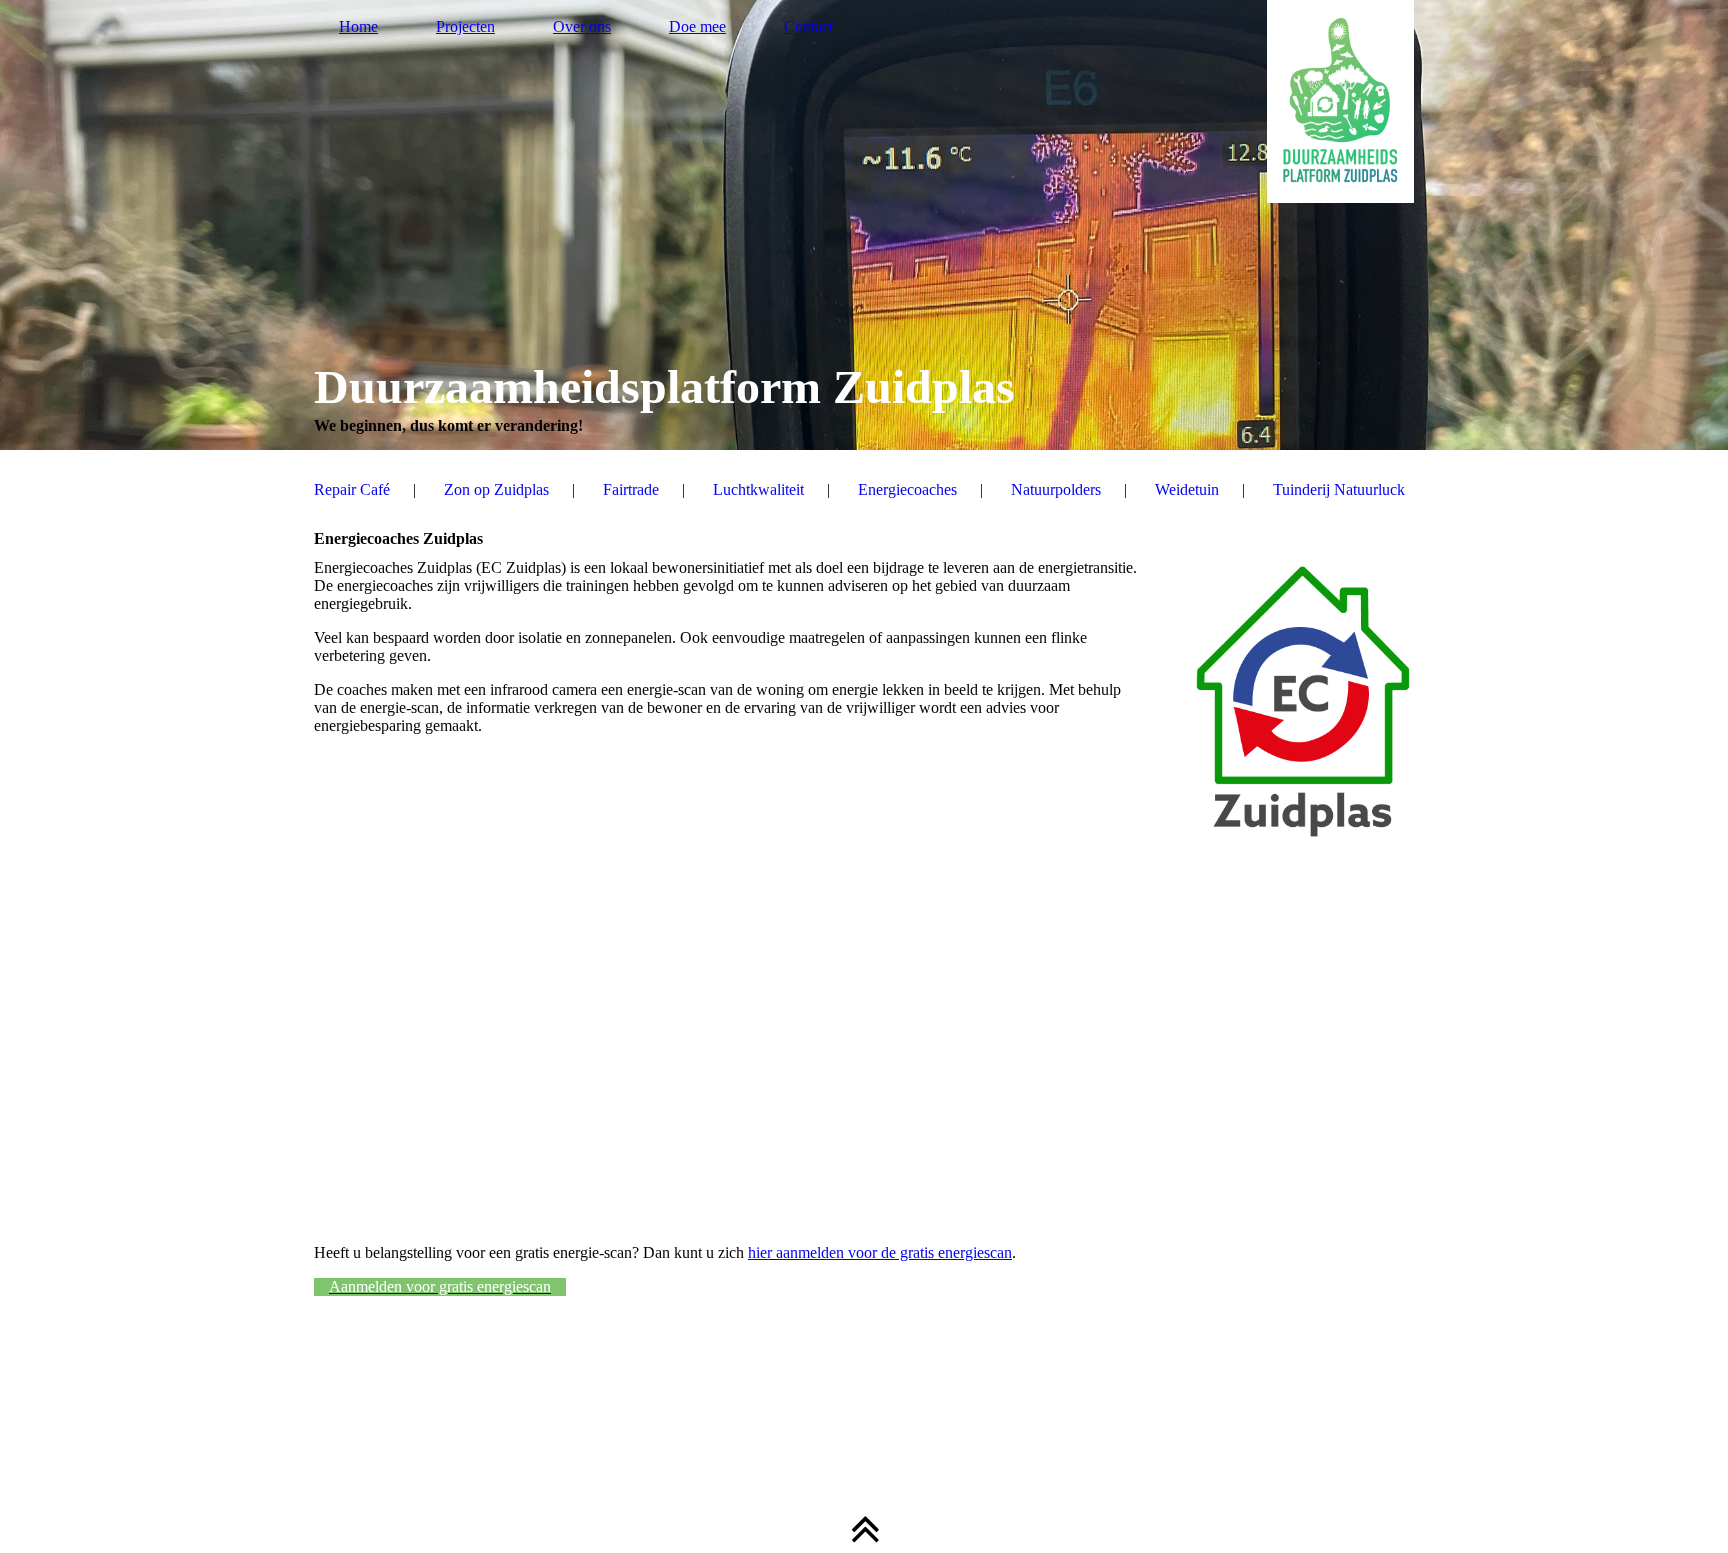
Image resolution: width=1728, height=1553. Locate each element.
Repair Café (352, 489)
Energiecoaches (907, 489)
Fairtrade (631, 489)
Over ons (582, 26)
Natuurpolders (1056, 489)
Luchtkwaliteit (758, 489)
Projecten (465, 26)
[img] (864, 225)
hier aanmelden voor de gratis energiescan (880, 1252)
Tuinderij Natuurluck (1339, 489)
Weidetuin (1187, 489)
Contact (808, 26)
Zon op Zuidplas (496, 489)
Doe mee (697, 26)
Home (358, 26)
